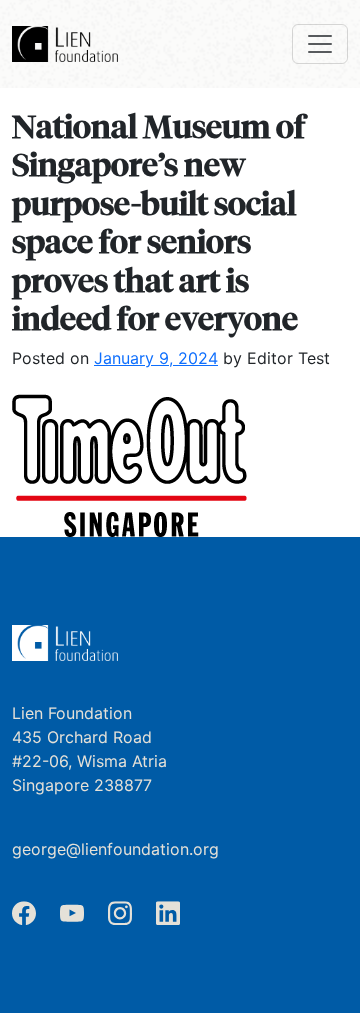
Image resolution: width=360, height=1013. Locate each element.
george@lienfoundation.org (115, 849)
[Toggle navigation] (320, 44)
